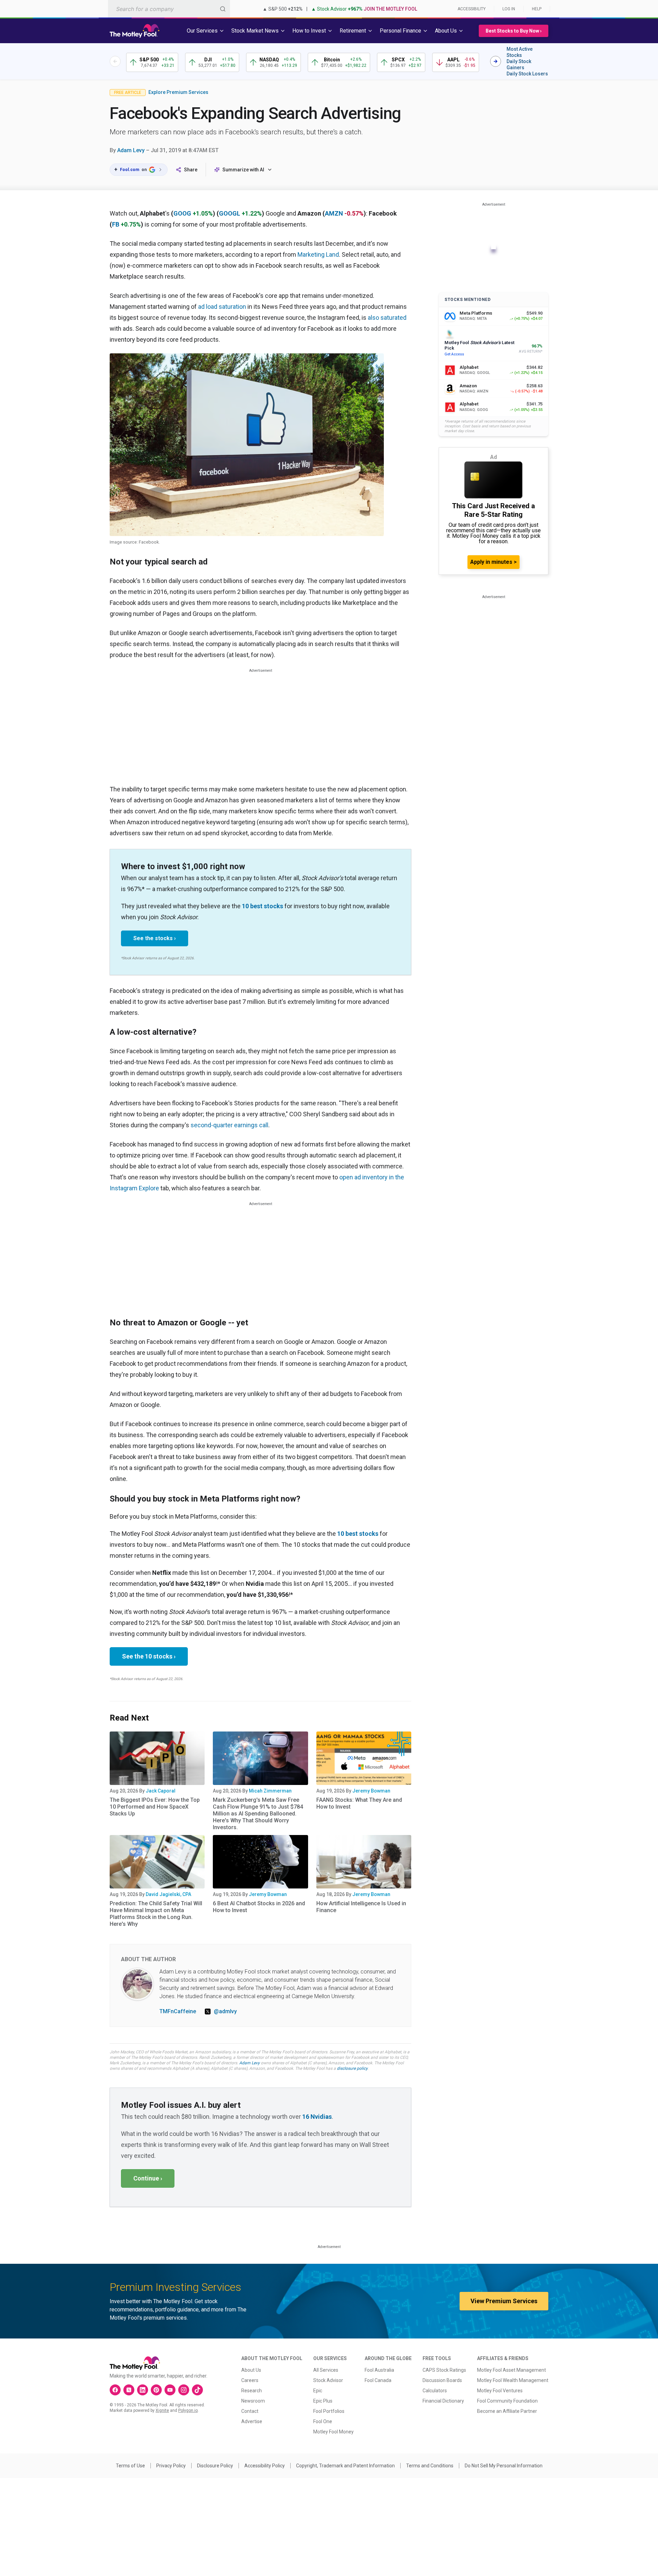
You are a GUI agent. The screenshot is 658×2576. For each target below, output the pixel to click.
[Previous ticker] (115, 61)
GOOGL (230, 213)
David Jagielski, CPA (168, 1894)
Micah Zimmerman (270, 1791)
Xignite (162, 2410)
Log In (509, 9)
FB (116, 224)
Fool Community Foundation (507, 2401)
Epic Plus (323, 2401)
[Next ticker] (496, 61)
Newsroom (253, 2401)
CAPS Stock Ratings (444, 2370)
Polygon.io (188, 2410)
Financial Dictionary (443, 2401)
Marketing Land (318, 254)
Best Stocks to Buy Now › (514, 31)
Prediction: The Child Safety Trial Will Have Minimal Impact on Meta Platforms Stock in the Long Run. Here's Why (156, 1914)
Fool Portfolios (329, 2411)
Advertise (252, 2421)
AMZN (334, 213)
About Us (251, 2370)
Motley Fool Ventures (500, 2391)
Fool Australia (379, 2370)
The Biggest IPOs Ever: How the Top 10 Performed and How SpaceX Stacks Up (155, 1807)
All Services (326, 2370)
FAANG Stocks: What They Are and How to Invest (359, 1803)
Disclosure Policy (215, 2466)
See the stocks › (155, 938)
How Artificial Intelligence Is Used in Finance (361, 1907)
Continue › (148, 2178)
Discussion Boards (442, 2380)
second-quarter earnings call (229, 1125)
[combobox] (169, 9)
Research (252, 2391)
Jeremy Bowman (371, 1791)
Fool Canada (378, 2380)
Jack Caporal (161, 1791)
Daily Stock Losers (527, 74)
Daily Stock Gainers (519, 64)
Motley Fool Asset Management (511, 2370)
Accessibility (472, 9)
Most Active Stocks (520, 52)
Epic (318, 2391)
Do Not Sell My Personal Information (504, 2466)
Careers (250, 2380)
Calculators (435, 2391)
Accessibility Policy (265, 2466)
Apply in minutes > (493, 562)
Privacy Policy (171, 2466)
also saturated (387, 318)
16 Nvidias (317, 2117)
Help (537, 9)
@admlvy (225, 2011)
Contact (250, 2411)
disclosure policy (352, 2068)
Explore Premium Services (178, 92)
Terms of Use (130, 2466)
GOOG (182, 213)
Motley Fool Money (333, 2432)
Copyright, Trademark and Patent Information (345, 2466)
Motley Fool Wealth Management (513, 2380)
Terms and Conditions (430, 2466)
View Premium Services (504, 2301)
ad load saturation (222, 307)
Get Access (454, 354)
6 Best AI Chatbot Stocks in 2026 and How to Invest (259, 1907)
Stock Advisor (328, 2380)
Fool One (323, 2421)
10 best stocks (263, 906)
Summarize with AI (243, 170)
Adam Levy (131, 150)
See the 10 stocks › (149, 1656)
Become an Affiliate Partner (507, 2411)
